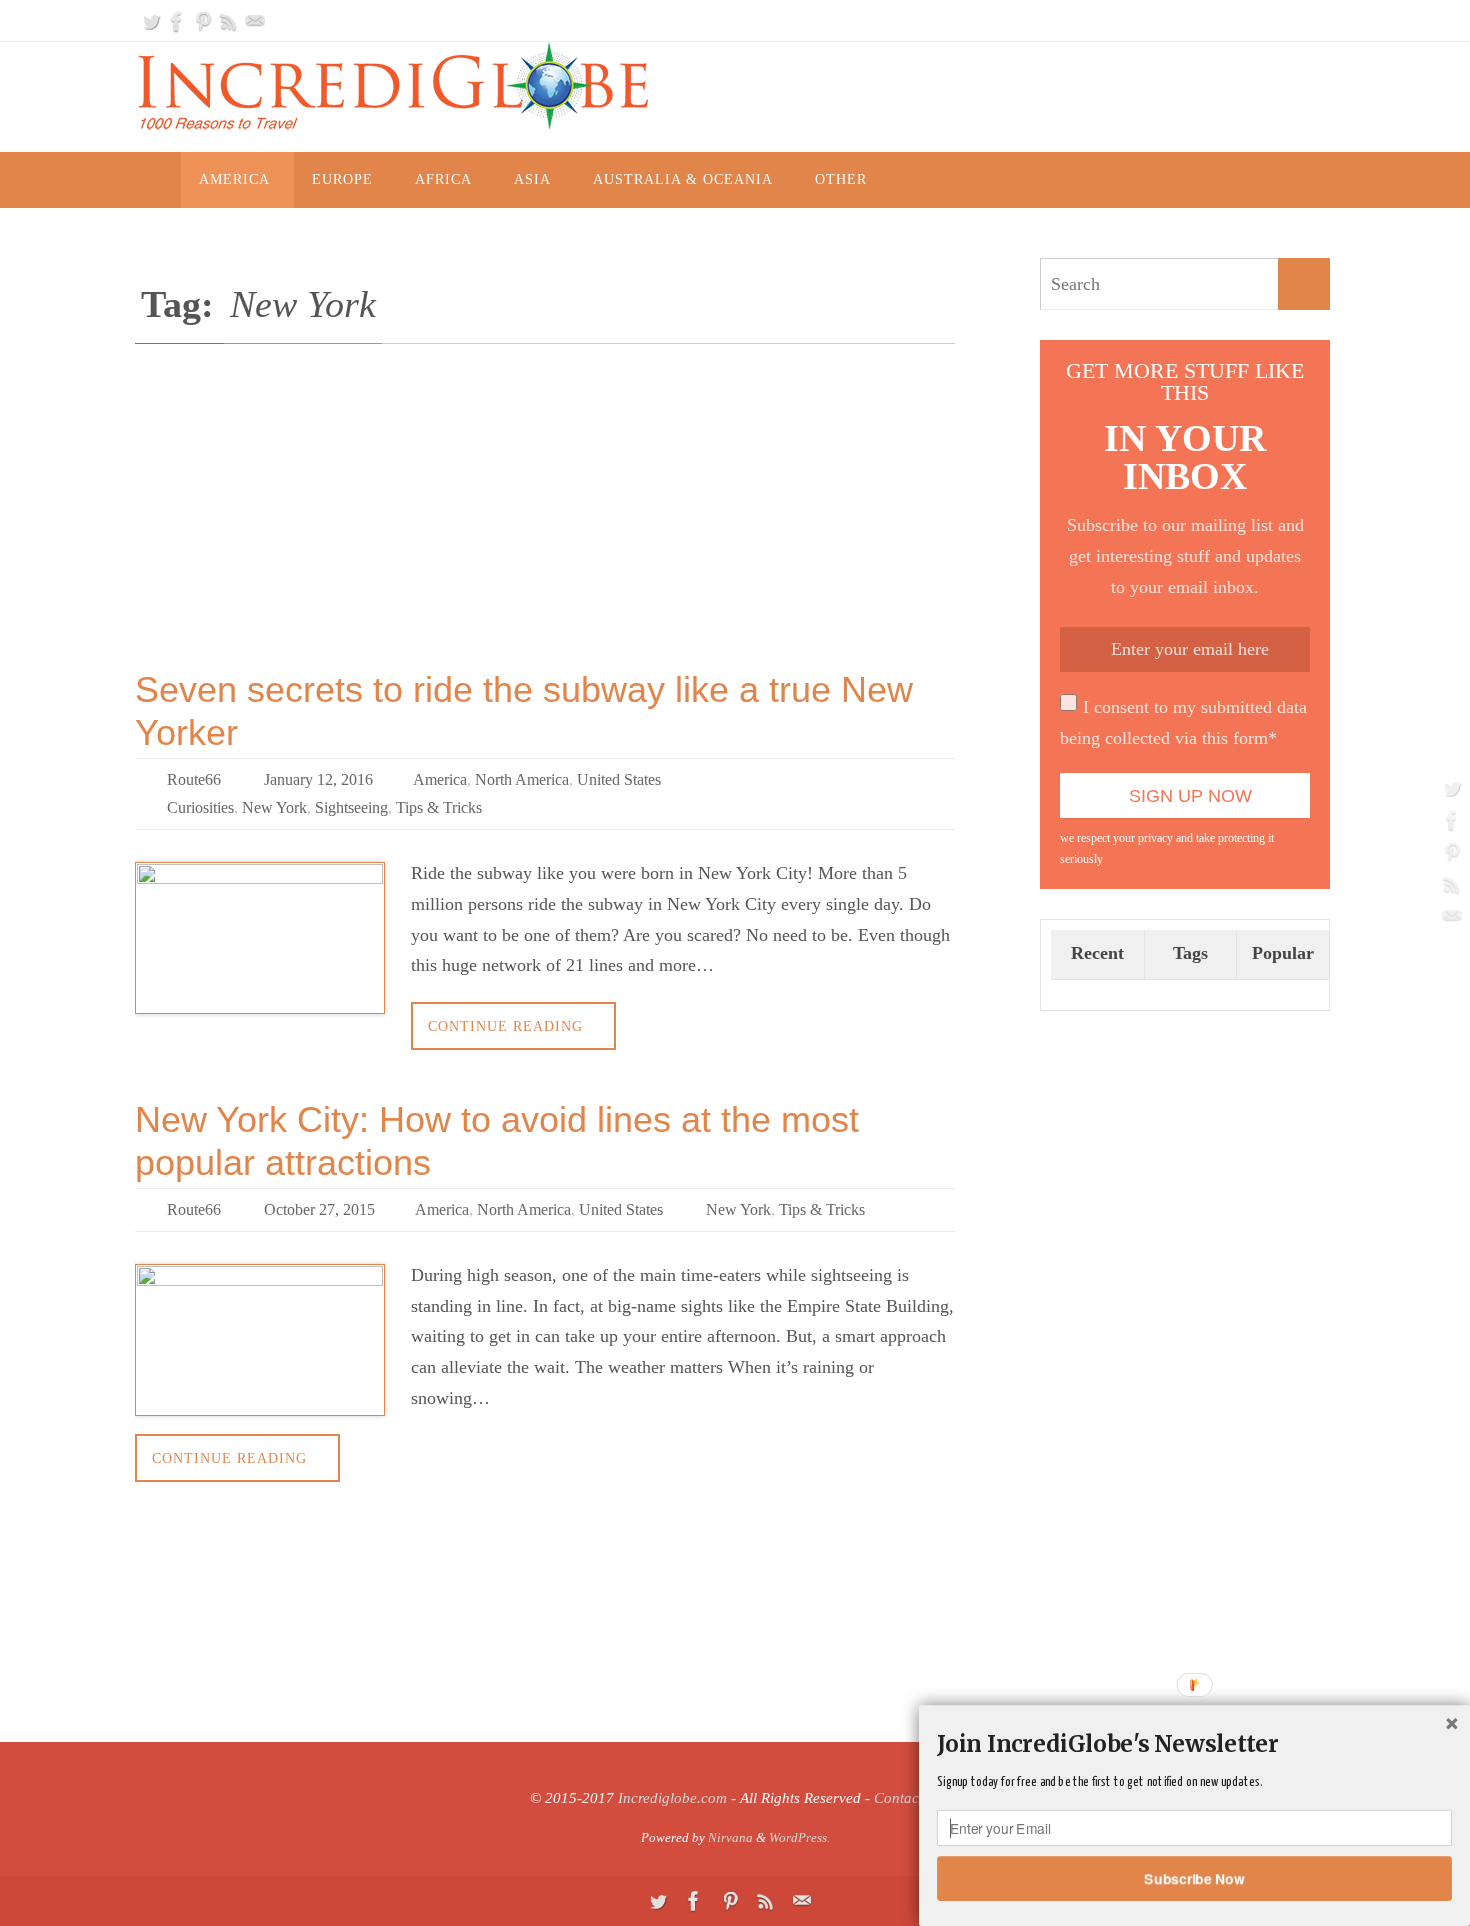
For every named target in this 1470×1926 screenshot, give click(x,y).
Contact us (907, 1798)
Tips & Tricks (439, 807)
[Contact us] (255, 21)
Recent (1097, 953)
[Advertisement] (545, 520)
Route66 (194, 779)
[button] (1194, 1744)
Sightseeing (351, 807)
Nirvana (730, 1837)
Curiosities (200, 807)
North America (522, 779)
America (440, 779)
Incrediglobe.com (672, 1798)
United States (619, 779)
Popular (1283, 953)
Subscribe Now (1195, 1878)
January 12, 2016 (318, 779)
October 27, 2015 (319, 1209)
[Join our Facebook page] (177, 21)
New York (274, 807)
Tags (1190, 953)
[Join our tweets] (151, 21)
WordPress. (799, 1837)
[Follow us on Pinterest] (203, 21)
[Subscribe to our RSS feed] (229, 21)
